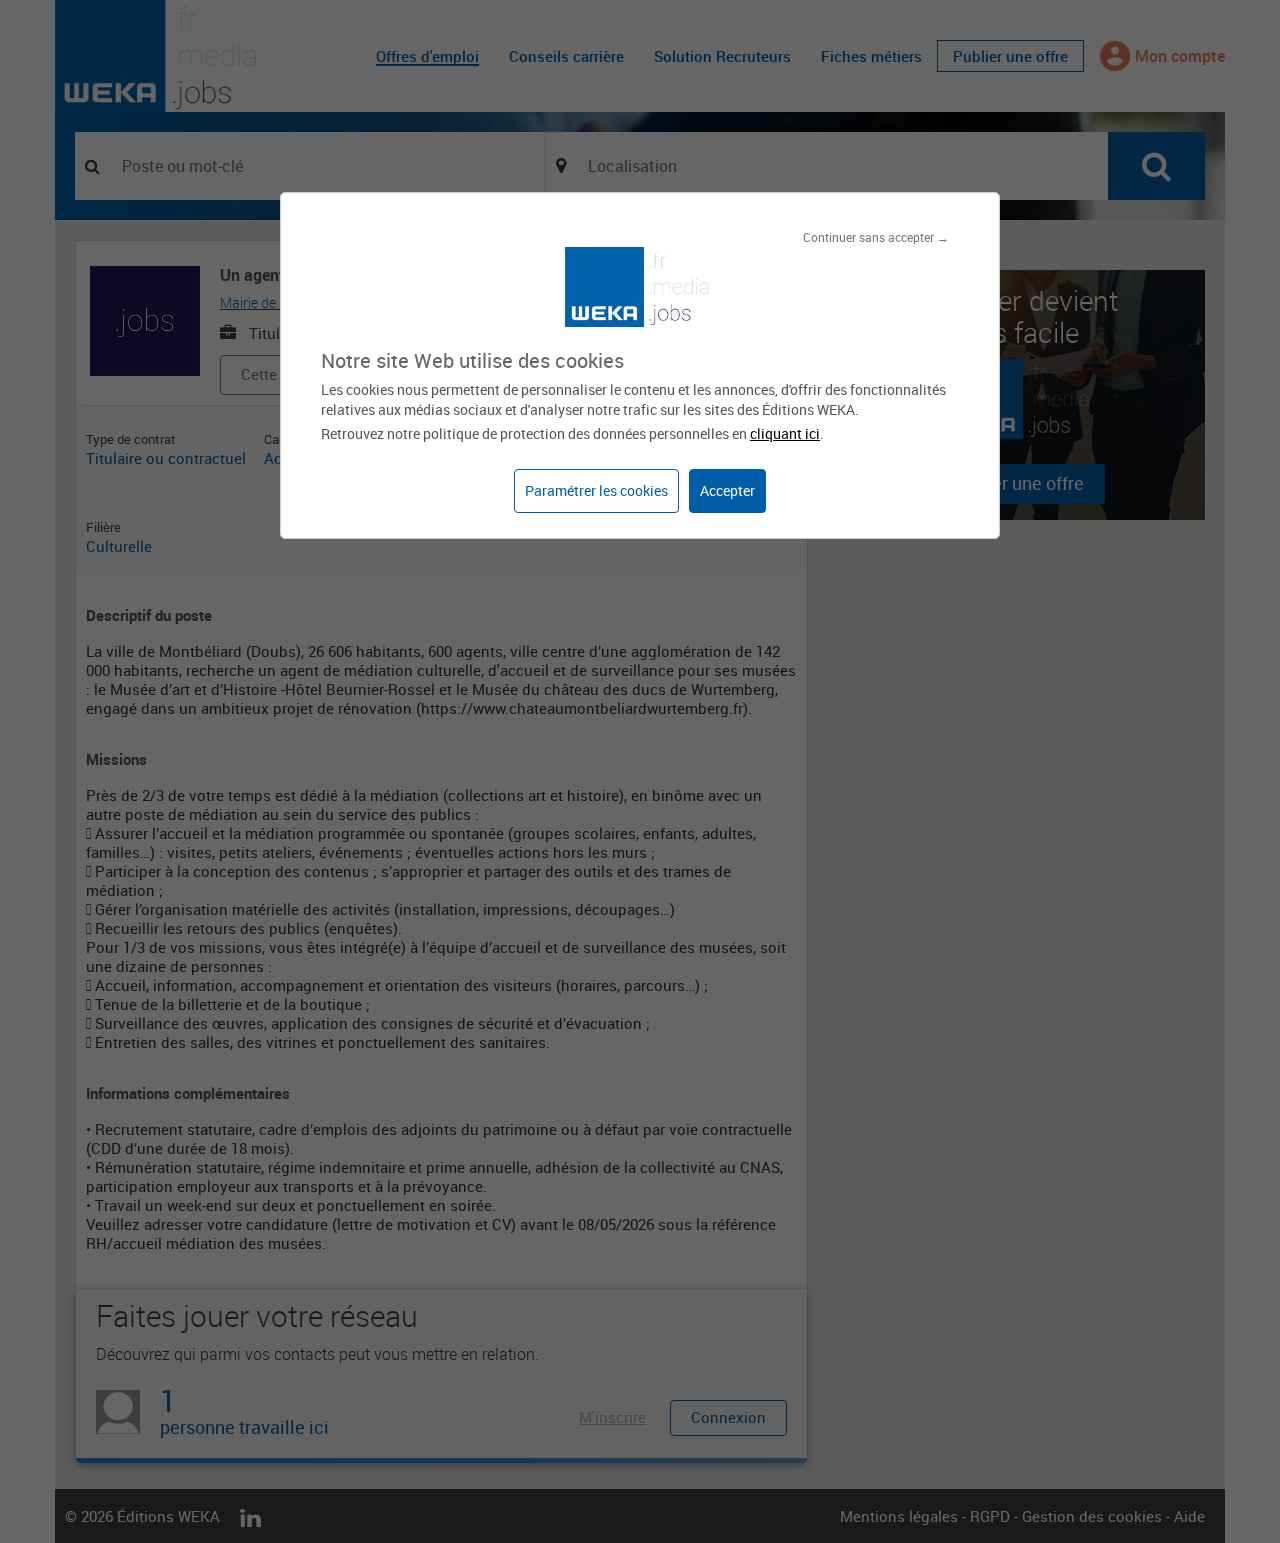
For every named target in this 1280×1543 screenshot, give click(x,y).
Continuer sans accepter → (876, 237)
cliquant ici (785, 433)
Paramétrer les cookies (596, 490)
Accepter (727, 490)
